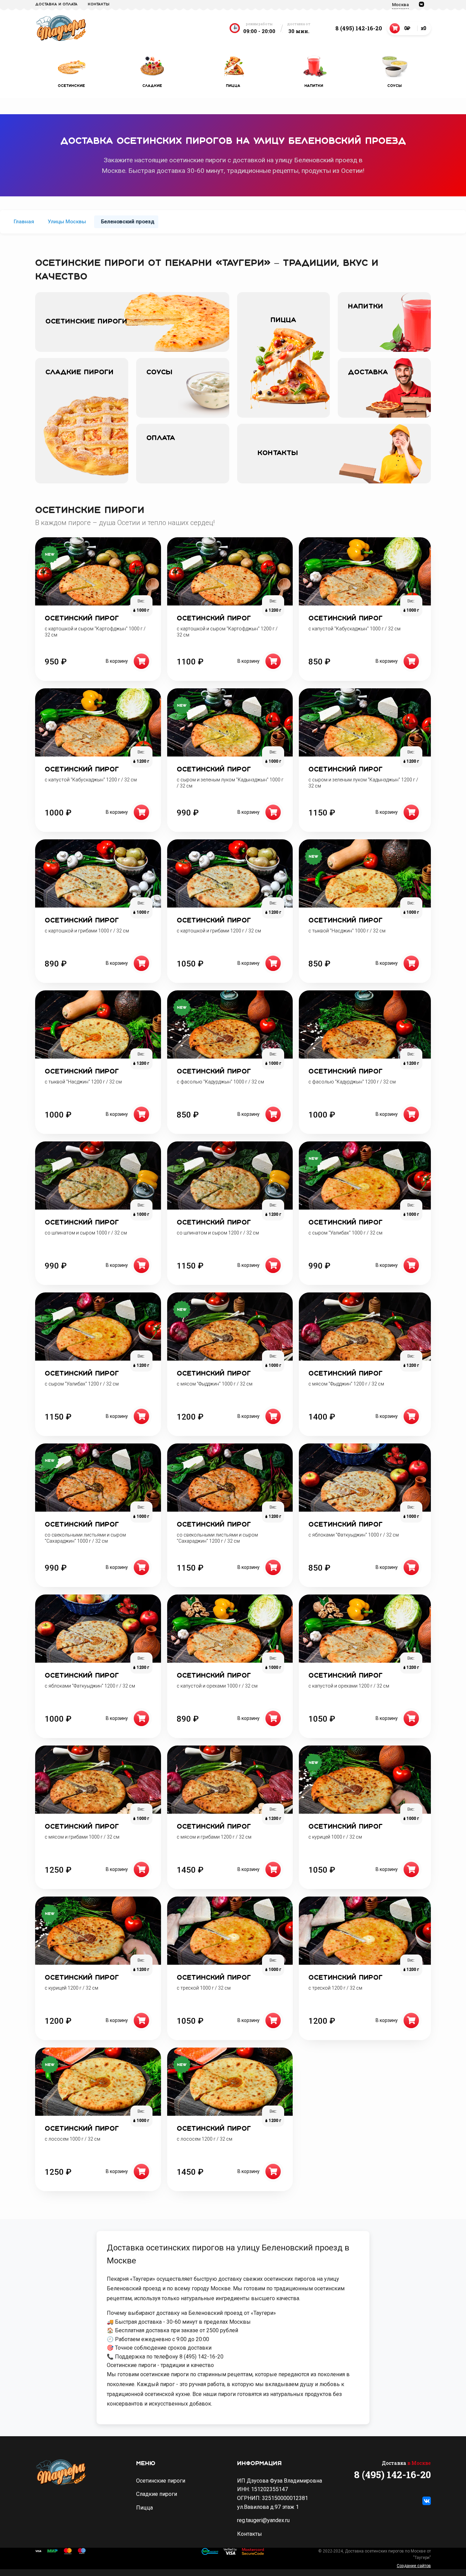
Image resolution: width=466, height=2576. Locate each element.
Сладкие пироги (157, 2494)
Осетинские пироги (161, 2481)
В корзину (117, 661)
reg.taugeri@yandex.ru (263, 2520)
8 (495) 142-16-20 (359, 28)
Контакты (99, 4)
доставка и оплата (56, 4)
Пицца (144, 2508)
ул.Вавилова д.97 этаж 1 (268, 2507)
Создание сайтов (414, 2566)
